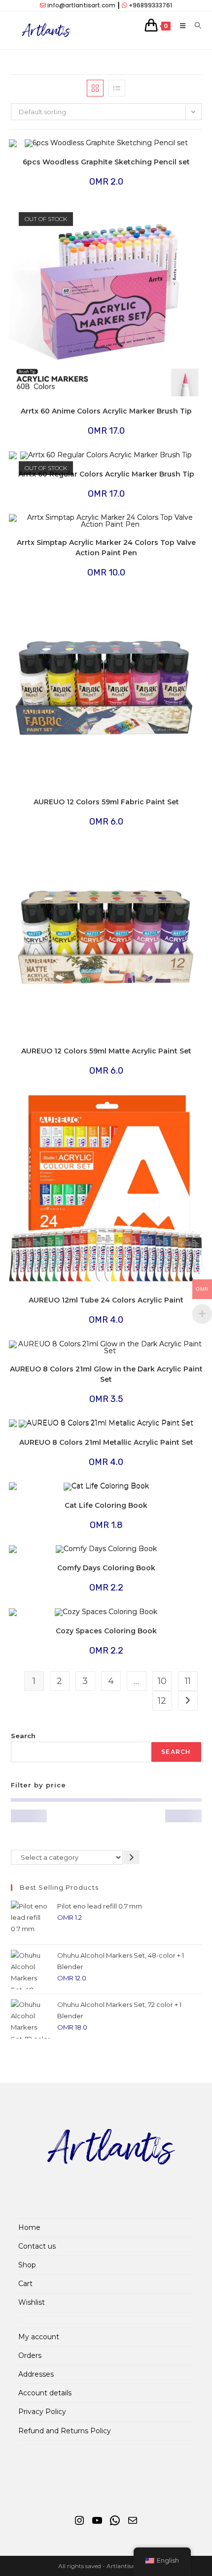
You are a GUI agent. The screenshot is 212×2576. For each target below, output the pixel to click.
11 (188, 1681)
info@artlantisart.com (81, 5)
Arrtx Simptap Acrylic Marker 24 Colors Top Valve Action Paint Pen (106, 548)
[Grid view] (95, 88)
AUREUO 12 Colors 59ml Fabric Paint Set (106, 802)
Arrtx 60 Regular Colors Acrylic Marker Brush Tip (106, 474)
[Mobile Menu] (180, 26)
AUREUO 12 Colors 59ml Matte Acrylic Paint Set (106, 1051)
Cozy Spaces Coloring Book (106, 1631)
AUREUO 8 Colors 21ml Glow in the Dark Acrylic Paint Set (106, 1374)
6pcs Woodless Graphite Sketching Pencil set (106, 162)
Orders (30, 2355)
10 (162, 1681)
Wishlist (32, 2302)
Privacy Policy (42, 2412)
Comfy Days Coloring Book (106, 1568)
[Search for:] (194, 26)
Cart (25, 2284)
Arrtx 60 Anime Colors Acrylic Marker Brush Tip (106, 411)
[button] (166, 151)
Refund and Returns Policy (65, 2431)
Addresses (36, 2374)
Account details (45, 2393)
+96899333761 (150, 5)
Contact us (37, 2246)
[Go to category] (131, 1857)
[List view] (117, 88)
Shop (27, 2265)
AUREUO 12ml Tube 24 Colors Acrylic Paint (106, 1300)
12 (162, 1701)
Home (29, 2227)
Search (23, 1736)
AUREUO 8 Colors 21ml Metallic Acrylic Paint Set (106, 1442)
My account (39, 2337)
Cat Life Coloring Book (106, 1505)
